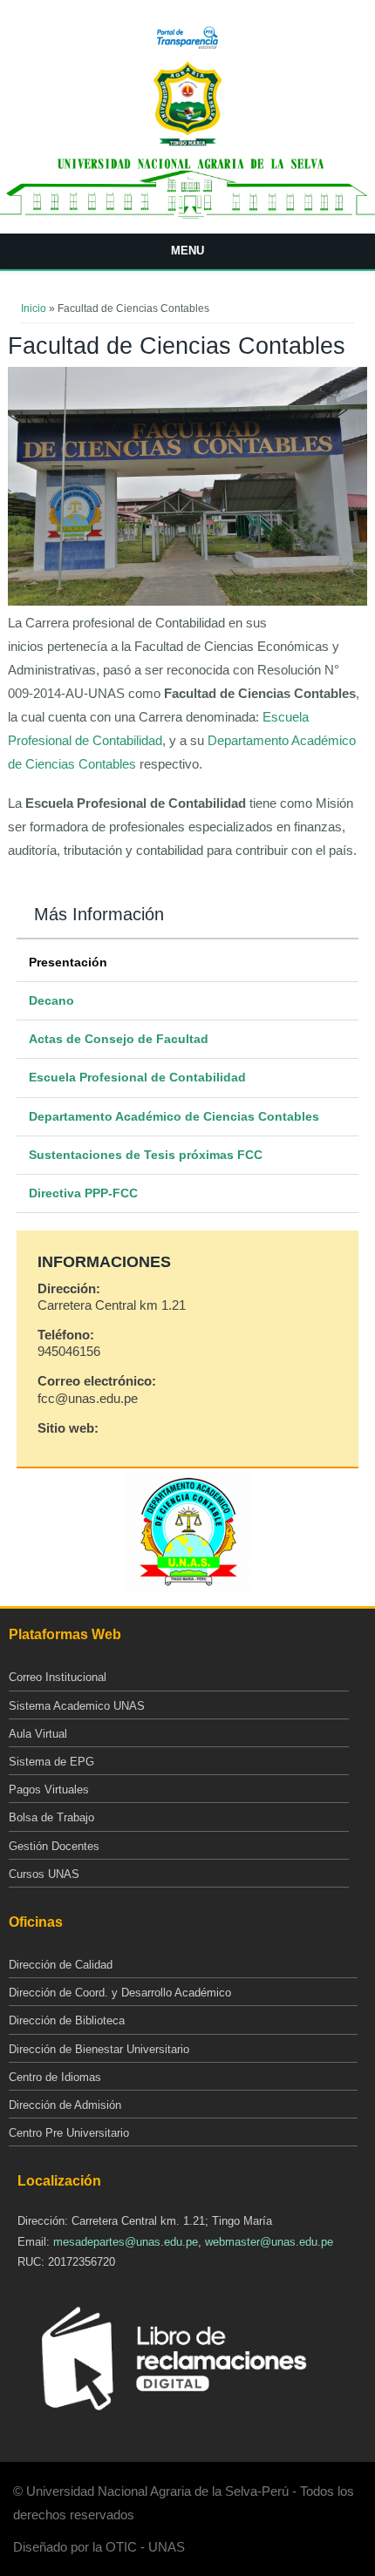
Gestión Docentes (54, 1846)
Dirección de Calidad (61, 1965)
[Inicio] (187, 143)
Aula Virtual (38, 1734)
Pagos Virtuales (49, 1790)
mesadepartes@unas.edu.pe (126, 2242)
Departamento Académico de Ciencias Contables (174, 1116)
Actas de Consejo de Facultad (119, 1039)
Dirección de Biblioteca (67, 2020)
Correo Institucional (58, 1677)
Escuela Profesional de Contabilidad (137, 1077)
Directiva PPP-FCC (83, 1193)
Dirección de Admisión (65, 2105)
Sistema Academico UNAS (77, 1706)
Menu (187, 251)
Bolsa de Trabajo (51, 1817)
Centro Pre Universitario (69, 2133)
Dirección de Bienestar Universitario (99, 2049)
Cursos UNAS (44, 1874)
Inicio (34, 308)
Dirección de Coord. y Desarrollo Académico (120, 1993)
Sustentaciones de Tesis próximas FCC (146, 1155)
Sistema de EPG (51, 1762)
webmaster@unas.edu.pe (269, 2242)
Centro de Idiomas (55, 2077)
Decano (51, 1000)
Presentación (68, 962)
